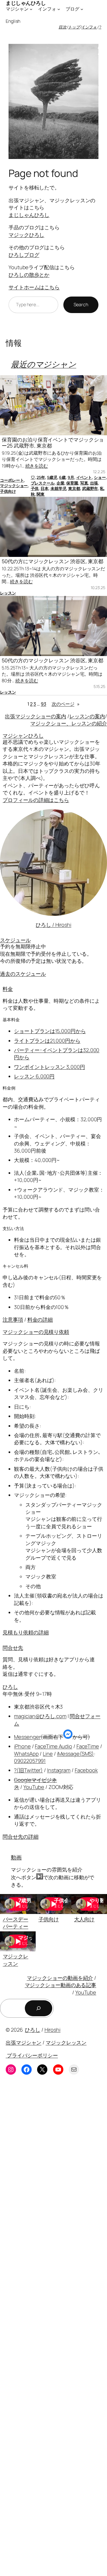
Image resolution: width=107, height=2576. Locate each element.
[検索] (39, 2008)
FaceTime (88, 1746)
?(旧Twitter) (28, 1770)
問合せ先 (13, 1648)
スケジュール (15, 940)
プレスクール (43, 483)
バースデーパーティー (16, 1923)
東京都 (74, 488)
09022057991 (30, 1761)
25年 (41, 477)
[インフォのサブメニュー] (59, 9)
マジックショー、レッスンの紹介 (69, 723)
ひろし (10, 1687)
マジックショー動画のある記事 (61, 1985)
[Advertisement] (53, 2330)
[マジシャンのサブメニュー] (31, 9)
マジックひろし (26, 235)
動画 (16, 1857)
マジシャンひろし (23, 736)
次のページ (66, 704)
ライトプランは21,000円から (47, 1041)
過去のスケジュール (23, 974)
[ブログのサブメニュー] (82, 9)
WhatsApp (26, 1754)
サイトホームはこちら (34, 287)
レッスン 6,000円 (34, 1076)
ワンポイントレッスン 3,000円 (49, 1067)
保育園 (72, 483)
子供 (35, 488)
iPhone (22, 1746)
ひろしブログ (24, 255)
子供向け (8, 491)
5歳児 (52, 477)
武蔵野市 (90, 488)
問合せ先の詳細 (20, 1837)
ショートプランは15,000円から (50, 1031)
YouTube (34, 1787)
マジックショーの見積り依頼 (36, 1332)
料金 (8, 989)
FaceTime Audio (53, 1746)
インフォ (89, 27)
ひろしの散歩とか (29, 275)
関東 (41, 494)
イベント (84, 477)
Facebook (86, 1770)
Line (48, 1754)
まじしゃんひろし (29, 215)
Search (81, 305)
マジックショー (14, 486)
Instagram (59, 1770)
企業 (60, 483)
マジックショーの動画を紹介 (60, 1978)
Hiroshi (53, 2030)
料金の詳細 (40, 1319)
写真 (84, 483)
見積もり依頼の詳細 (26, 1632)
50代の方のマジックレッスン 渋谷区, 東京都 (53, 660)
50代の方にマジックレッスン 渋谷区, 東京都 (53, 561)
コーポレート (12, 480)
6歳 (62, 477)
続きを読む (37, 466)
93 (44, 704)
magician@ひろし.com (40, 1716)
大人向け (84, 1919)
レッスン (8, 593)
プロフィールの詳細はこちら (36, 800)
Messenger (27, 1737)
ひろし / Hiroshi (53, 925)
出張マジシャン (24, 2042)
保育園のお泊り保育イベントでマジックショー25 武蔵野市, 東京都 (53, 443)
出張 (94, 483)
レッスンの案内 (87, 716)
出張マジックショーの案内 (36, 716)
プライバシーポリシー (32, 2055)
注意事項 (13, 1319)
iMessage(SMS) (76, 1754)
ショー (100, 477)
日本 (45, 488)
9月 (71, 477)
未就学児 (58, 488)
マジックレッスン (16, 1960)
